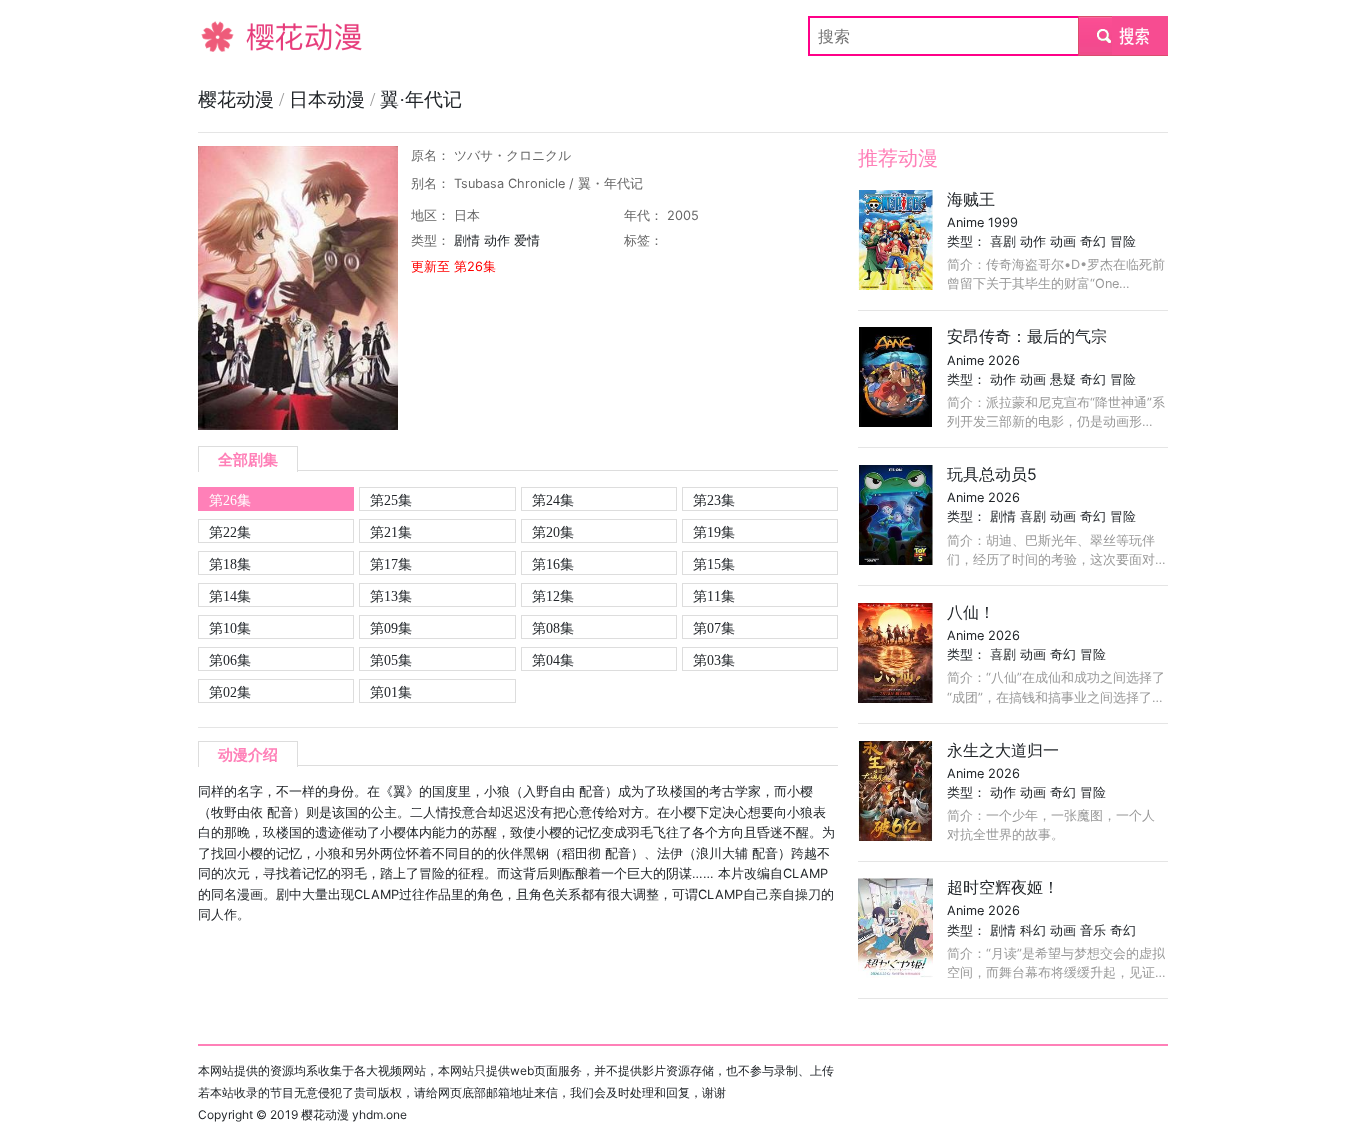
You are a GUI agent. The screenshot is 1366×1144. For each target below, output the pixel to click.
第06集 (230, 660)
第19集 (714, 532)
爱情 (527, 240)
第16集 (553, 564)
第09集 (391, 628)
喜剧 (1003, 241)
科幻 (1033, 930)
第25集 (391, 500)
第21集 (391, 532)
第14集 (230, 596)
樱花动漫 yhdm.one (354, 1114)
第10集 (230, 628)
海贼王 (971, 199)
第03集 (714, 660)
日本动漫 (329, 99)
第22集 (230, 532)
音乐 (1093, 930)
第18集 (230, 564)
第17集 (391, 564)
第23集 (714, 500)
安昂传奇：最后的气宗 (1027, 336)
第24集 (553, 500)
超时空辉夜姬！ (1003, 887)
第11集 (714, 596)
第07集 (714, 628)
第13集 (391, 596)
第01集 (391, 692)
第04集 (553, 660)
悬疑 (1063, 379)
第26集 (230, 500)
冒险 (1123, 241)
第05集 (391, 660)
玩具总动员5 (992, 474)
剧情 (467, 240)
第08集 (553, 628)
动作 (497, 240)
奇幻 (1093, 241)
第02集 (230, 692)
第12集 (553, 596)
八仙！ (971, 612)
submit (1123, 36)
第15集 (714, 564)
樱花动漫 (230, 36)
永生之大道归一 (1003, 750)
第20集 (553, 532)
